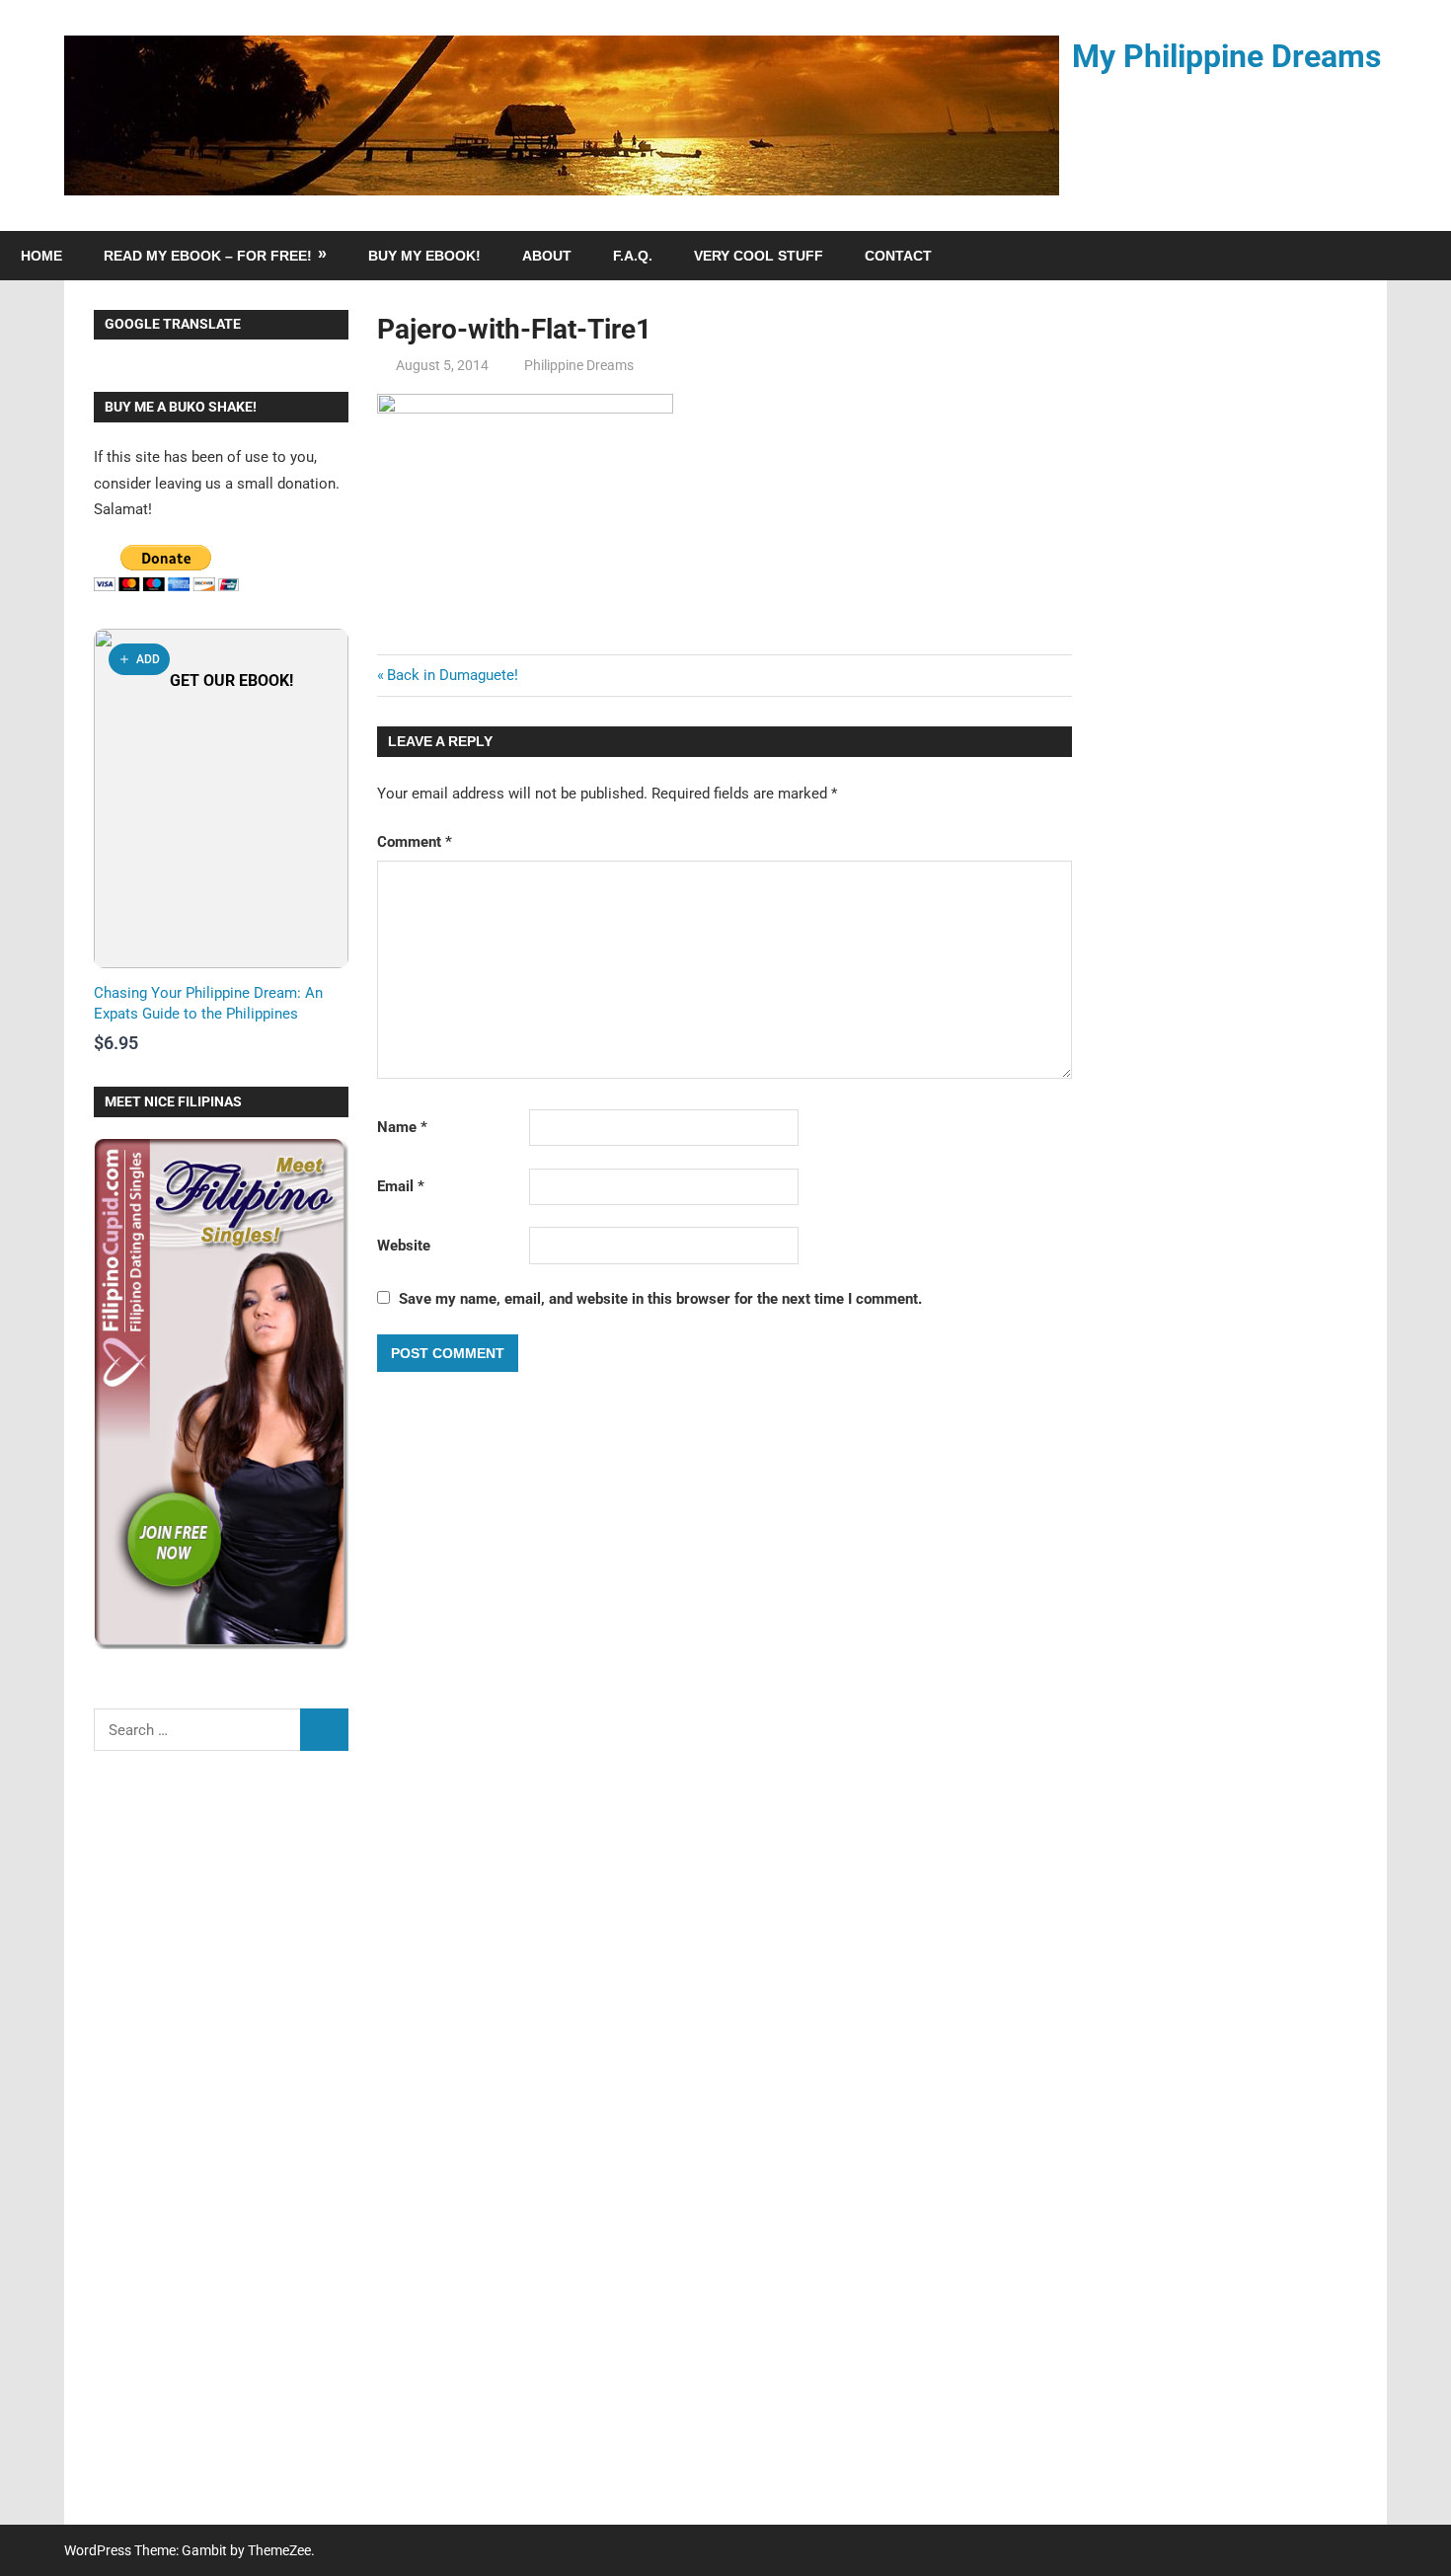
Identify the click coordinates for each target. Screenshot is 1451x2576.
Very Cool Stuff (759, 256)
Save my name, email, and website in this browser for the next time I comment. (660, 1299)
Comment (415, 842)
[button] (139, 659)
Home (41, 256)
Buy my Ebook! (424, 256)
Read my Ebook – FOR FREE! (208, 256)
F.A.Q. (633, 256)
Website (404, 1246)
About (547, 256)
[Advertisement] (221, 2151)
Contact (898, 256)
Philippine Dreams (579, 365)
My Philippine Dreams (1226, 56)
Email (401, 1186)
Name (402, 1127)
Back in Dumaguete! (453, 675)
